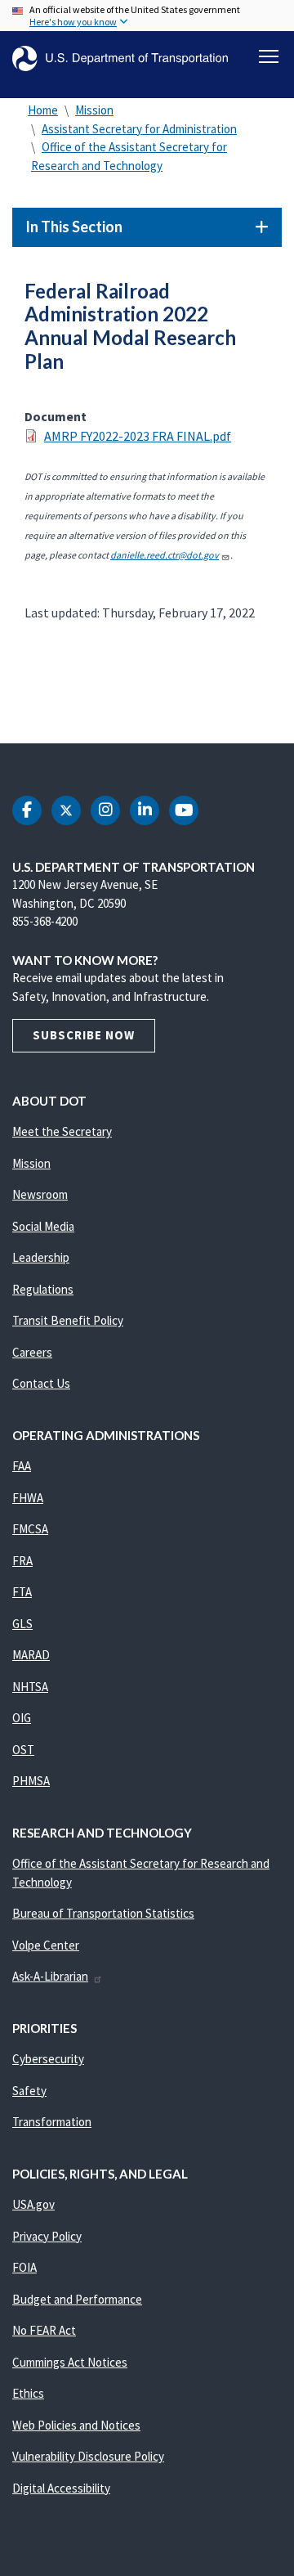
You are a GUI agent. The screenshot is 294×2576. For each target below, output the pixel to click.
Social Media (43, 1226)
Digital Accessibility (61, 2488)
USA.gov (33, 2204)
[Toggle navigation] (269, 56)
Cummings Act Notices (70, 2362)
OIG (22, 1718)
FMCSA (30, 1529)
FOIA (24, 2267)
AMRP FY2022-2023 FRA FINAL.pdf (138, 436)
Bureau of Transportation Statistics (103, 1913)
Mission (94, 110)
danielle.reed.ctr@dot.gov (165, 555)
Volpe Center (46, 1945)
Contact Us (41, 1383)
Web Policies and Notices (76, 2425)
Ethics (28, 2393)
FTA (22, 1592)
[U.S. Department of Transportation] (120, 58)
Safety (29, 2091)
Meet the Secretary (62, 1131)
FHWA (28, 1498)
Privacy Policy (47, 2236)
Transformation (52, 2122)
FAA (22, 1466)
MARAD (31, 1655)
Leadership (41, 1257)
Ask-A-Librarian (50, 1976)
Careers (32, 1352)
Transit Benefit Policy (68, 1320)
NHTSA (30, 1687)
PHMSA (31, 1781)
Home (43, 110)
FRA (22, 1561)
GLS (22, 1624)
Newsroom (40, 1194)
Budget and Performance (77, 2299)
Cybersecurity (48, 2059)
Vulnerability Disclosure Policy (88, 2456)
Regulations (43, 1289)
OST (23, 1750)
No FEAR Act (44, 2330)
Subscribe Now (84, 1035)
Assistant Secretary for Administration (139, 129)
